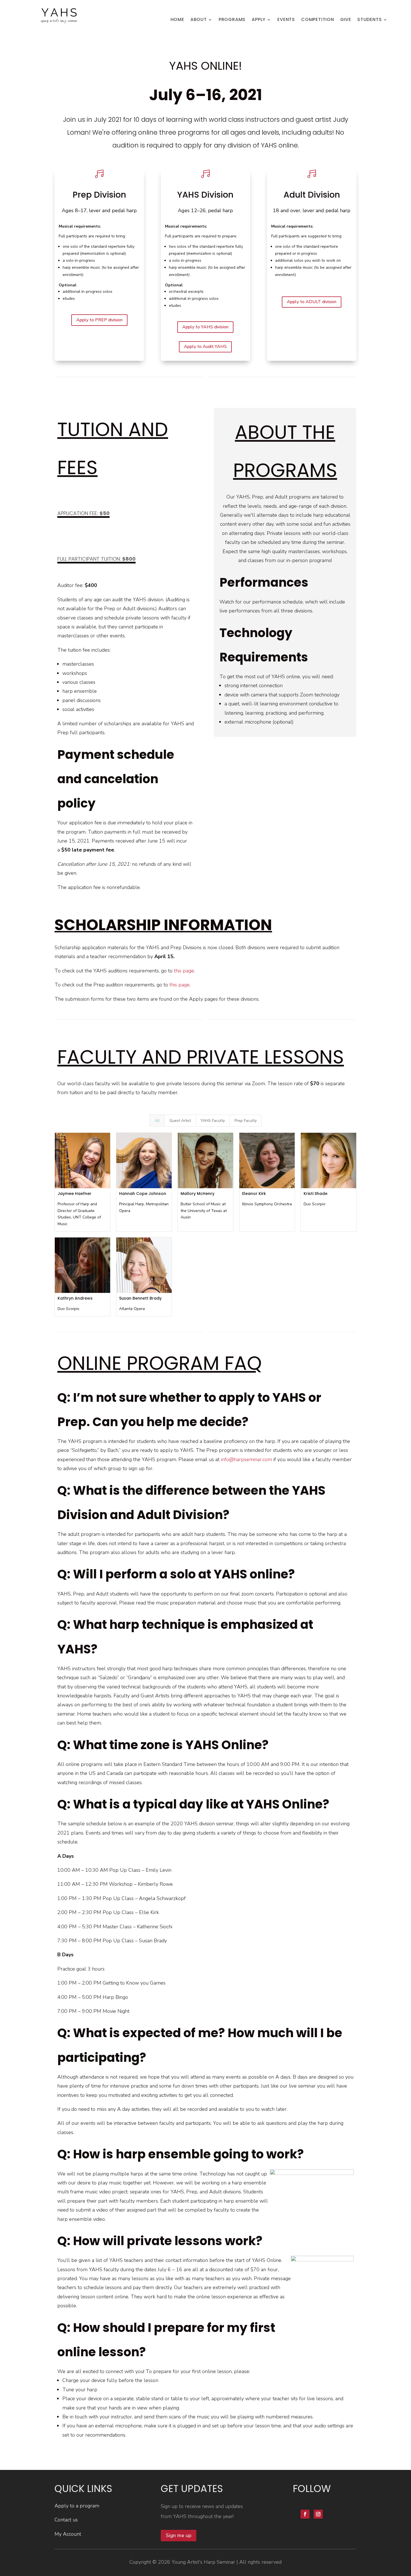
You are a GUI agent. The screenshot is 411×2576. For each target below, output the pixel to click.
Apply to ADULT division (312, 302)
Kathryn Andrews (75, 1298)
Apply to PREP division (99, 320)
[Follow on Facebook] (305, 2514)
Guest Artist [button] (180, 1121)
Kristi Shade (316, 1194)
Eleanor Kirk (254, 1194)
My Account (68, 2534)
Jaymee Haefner (75, 1194)
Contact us (66, 2520)
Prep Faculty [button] (246, 1121)
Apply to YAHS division (205, 327)
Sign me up (179, 2535)
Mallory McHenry (198, 1194)
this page (184, 971)
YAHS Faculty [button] (213, 1121)
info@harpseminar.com (246, 1459)
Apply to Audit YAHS (205, 347)
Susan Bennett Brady (140, 1298)
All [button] (157, 1121)
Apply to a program (77, 2506)
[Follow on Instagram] (318, 2514)
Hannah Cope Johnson (143, 1194)
